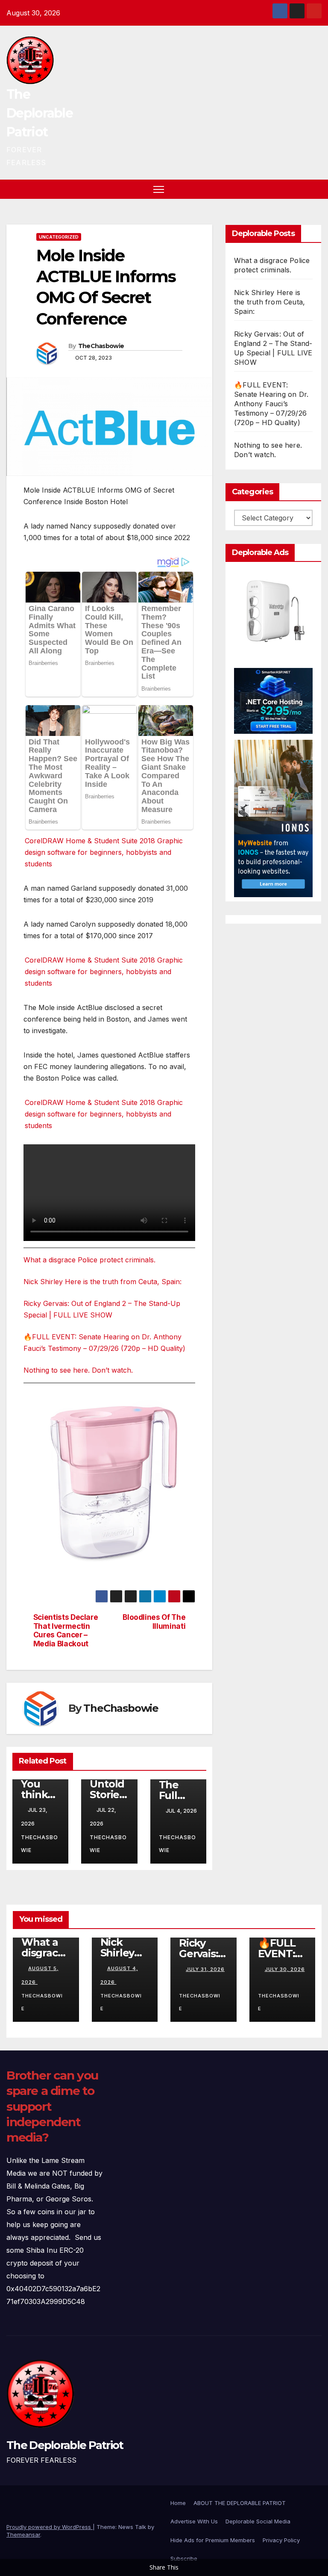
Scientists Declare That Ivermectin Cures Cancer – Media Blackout (66, 1631)
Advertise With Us (194, 2521)
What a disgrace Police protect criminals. (89, 1260)
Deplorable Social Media (258, 2521)
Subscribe (184, 2558)
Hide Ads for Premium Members (213, 2540)
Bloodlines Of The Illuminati (154, 1622)
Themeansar (23, 2535)
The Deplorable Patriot (40, 113)
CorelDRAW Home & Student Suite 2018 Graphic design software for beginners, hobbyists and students (104, 852)
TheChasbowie (101, 346)
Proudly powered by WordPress (50, 2527)
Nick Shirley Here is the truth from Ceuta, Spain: (102, 1282)
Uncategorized (59, 237)
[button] (300, 189)
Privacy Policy (281, 2540)
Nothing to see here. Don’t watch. (78, 1370)
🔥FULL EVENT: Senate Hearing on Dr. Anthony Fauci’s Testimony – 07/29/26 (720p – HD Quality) (271, 404)
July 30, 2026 (285, 1969)
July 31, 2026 (205, 1969)
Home (178, 2503)
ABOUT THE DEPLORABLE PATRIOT (240, 2503)
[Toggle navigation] (159, 189)
